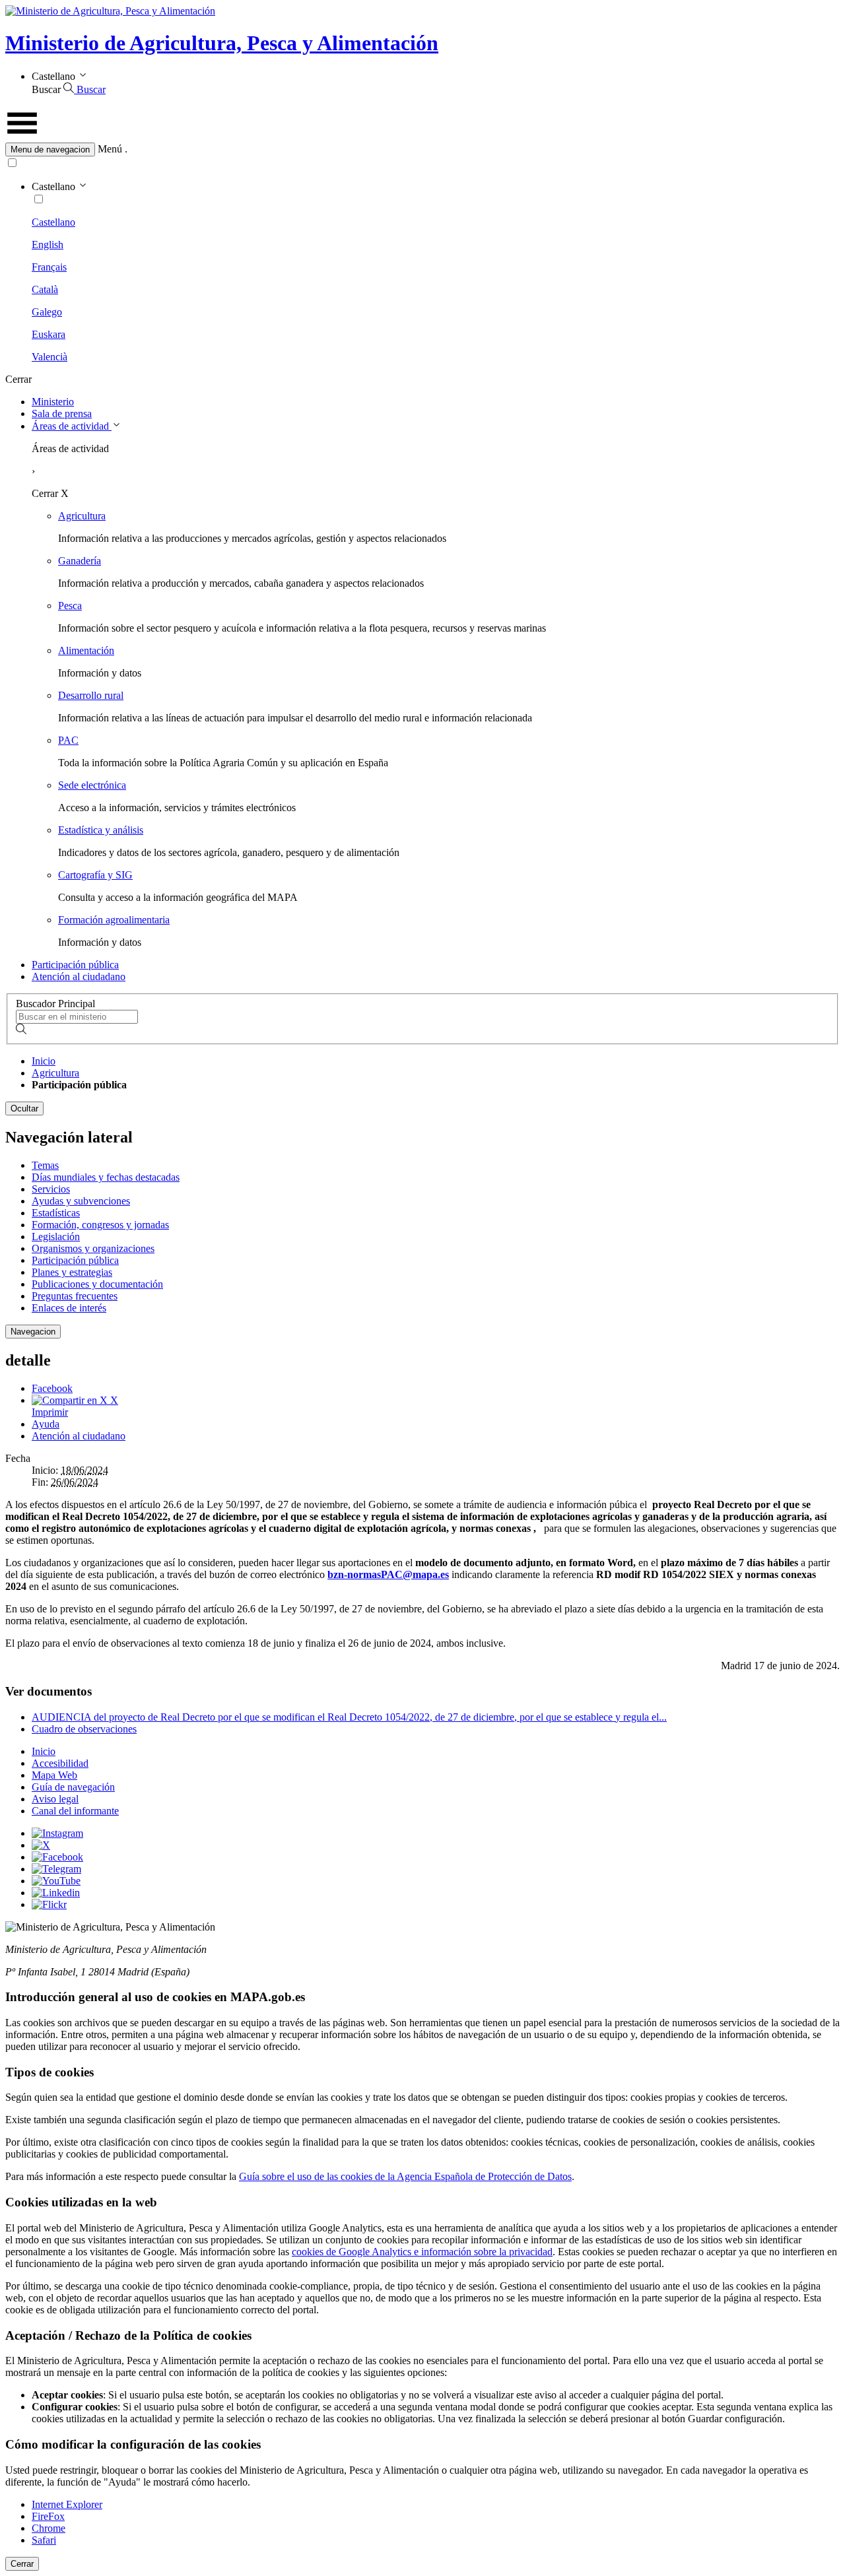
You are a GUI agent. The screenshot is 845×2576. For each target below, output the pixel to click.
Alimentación (86, 650)
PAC (68, 740)
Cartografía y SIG (95, 875)
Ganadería (80, 561)
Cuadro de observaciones (84, 1729)
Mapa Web (54, 1775)
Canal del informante (75, 1811)
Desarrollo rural (91, 695)
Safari (44, 2540)
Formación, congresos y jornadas (100, 1225)
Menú (110, 149)
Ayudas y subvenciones (81, 1201)
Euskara (49, 334)
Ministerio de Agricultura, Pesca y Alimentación (222, 43)
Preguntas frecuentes (75, 1296)
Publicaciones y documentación (97, 1284)
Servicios (51, 1189)
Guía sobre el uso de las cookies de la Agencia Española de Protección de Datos (405, 2176)
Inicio (44, 1061)
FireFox (48, 2516)
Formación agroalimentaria (114, 920)
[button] (422, 149)
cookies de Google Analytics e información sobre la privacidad (422, 2252)
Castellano (53, 222)
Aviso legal (55, 1799)
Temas (45, 1165)
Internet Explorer (67, 2504)
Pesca (70, 606)
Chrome (49, 2528)
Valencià (50, 357)
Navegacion (33, 1332)
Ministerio (53, 402)
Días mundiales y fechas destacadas (106, 1177)
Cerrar (22, 2564)
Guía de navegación (73, 1787)
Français (49, 267)
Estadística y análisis (101, 830)
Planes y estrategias (72, 1272)
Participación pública (75, 965)
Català (45, 289)
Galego (47, 312)
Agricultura (82, 516)
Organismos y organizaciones (93, 1248)
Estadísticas (56, 1213)
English (48, 245)
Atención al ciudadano (79, 976)
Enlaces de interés (69, 1308)
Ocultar (24, 1108)
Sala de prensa (62, 413)
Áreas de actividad (72, 426)
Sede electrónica (92, 785)
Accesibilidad (60, 1763)
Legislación (56, 1237)
